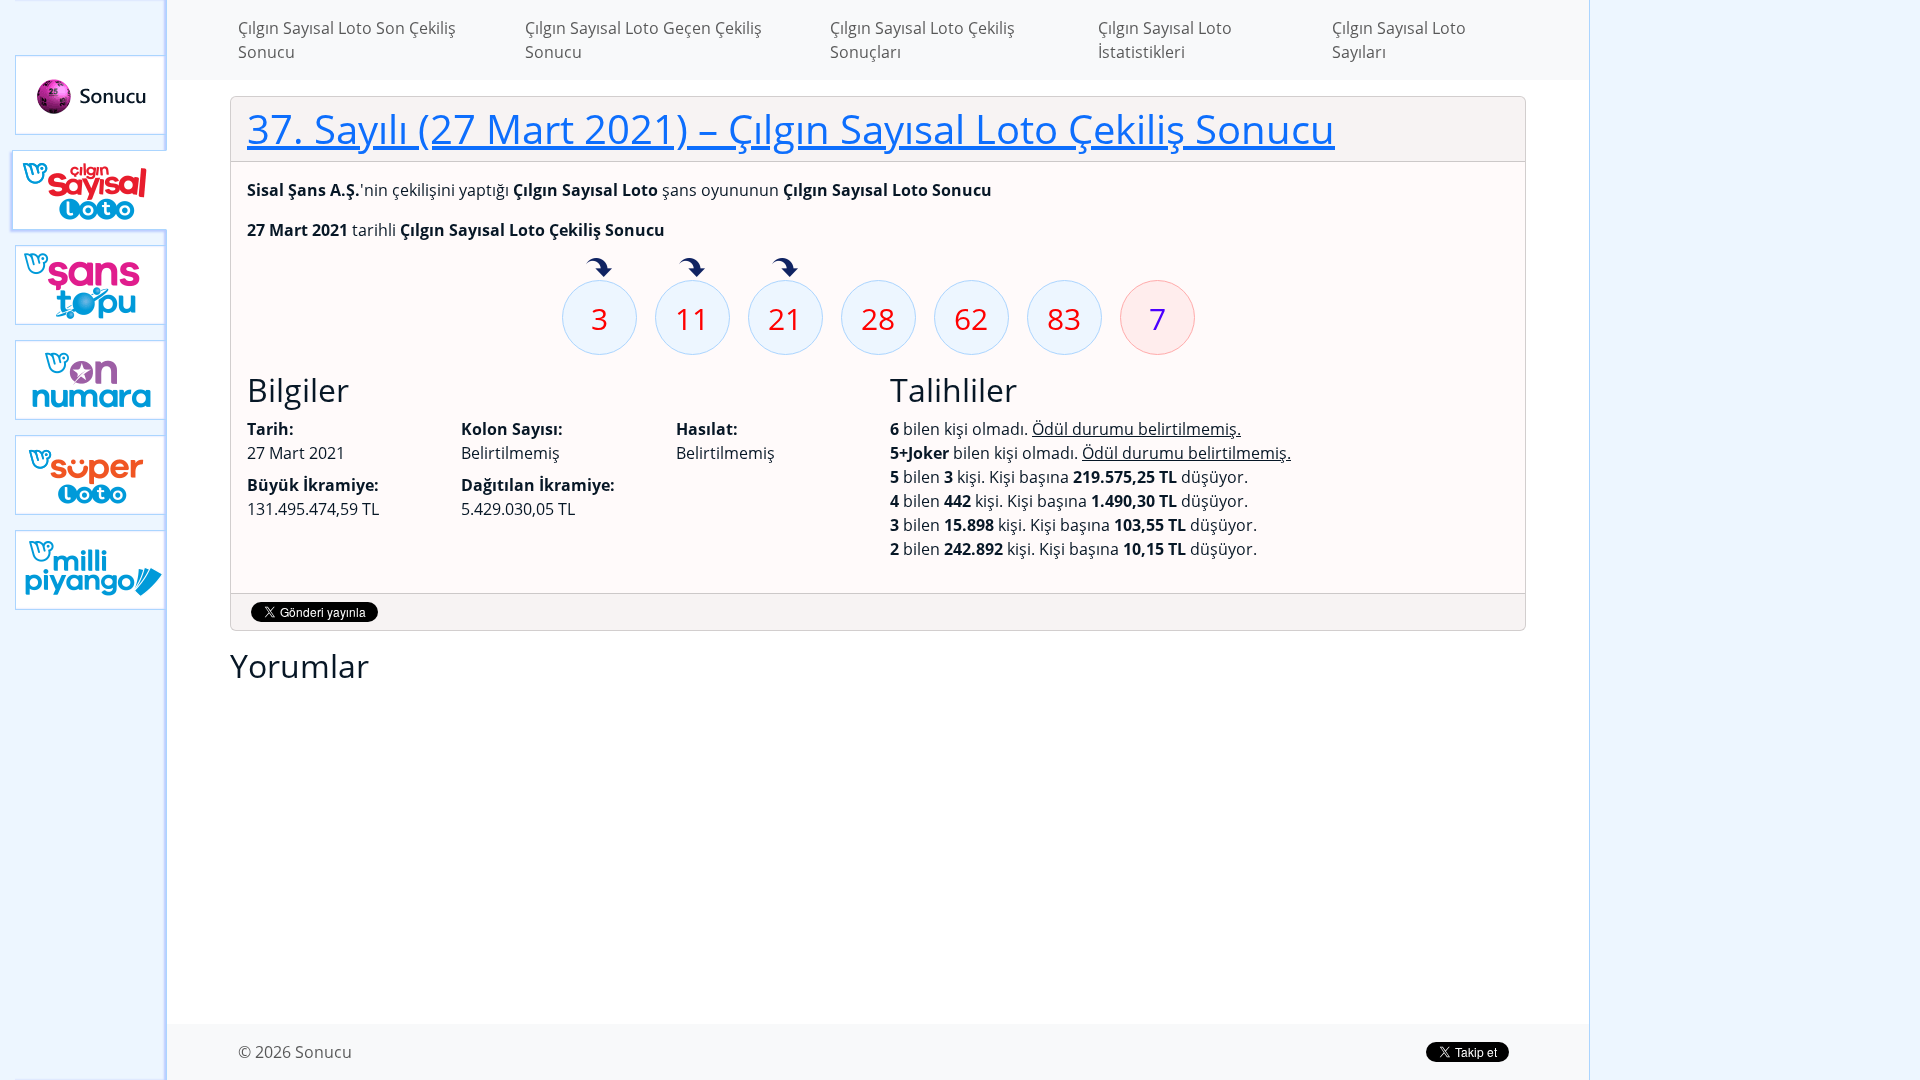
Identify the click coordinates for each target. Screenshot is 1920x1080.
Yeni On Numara (91, 380)
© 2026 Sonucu (295, 1052)
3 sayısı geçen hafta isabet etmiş (599, 269)
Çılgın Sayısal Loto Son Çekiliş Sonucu (347, 40)
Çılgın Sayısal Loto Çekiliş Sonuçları (922, 40)
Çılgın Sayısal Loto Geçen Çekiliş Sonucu (643, 40)
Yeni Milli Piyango (91, 570)
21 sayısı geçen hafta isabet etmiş (785, 269)
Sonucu (91, 95)
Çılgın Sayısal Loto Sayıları (1399, 40)
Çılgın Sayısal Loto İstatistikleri (1165, 40)
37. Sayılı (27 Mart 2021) (791, 128)
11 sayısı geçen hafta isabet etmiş (692, 269)
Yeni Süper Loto (91, 475)
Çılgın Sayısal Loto (89, 190)
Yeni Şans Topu (91, 285)
